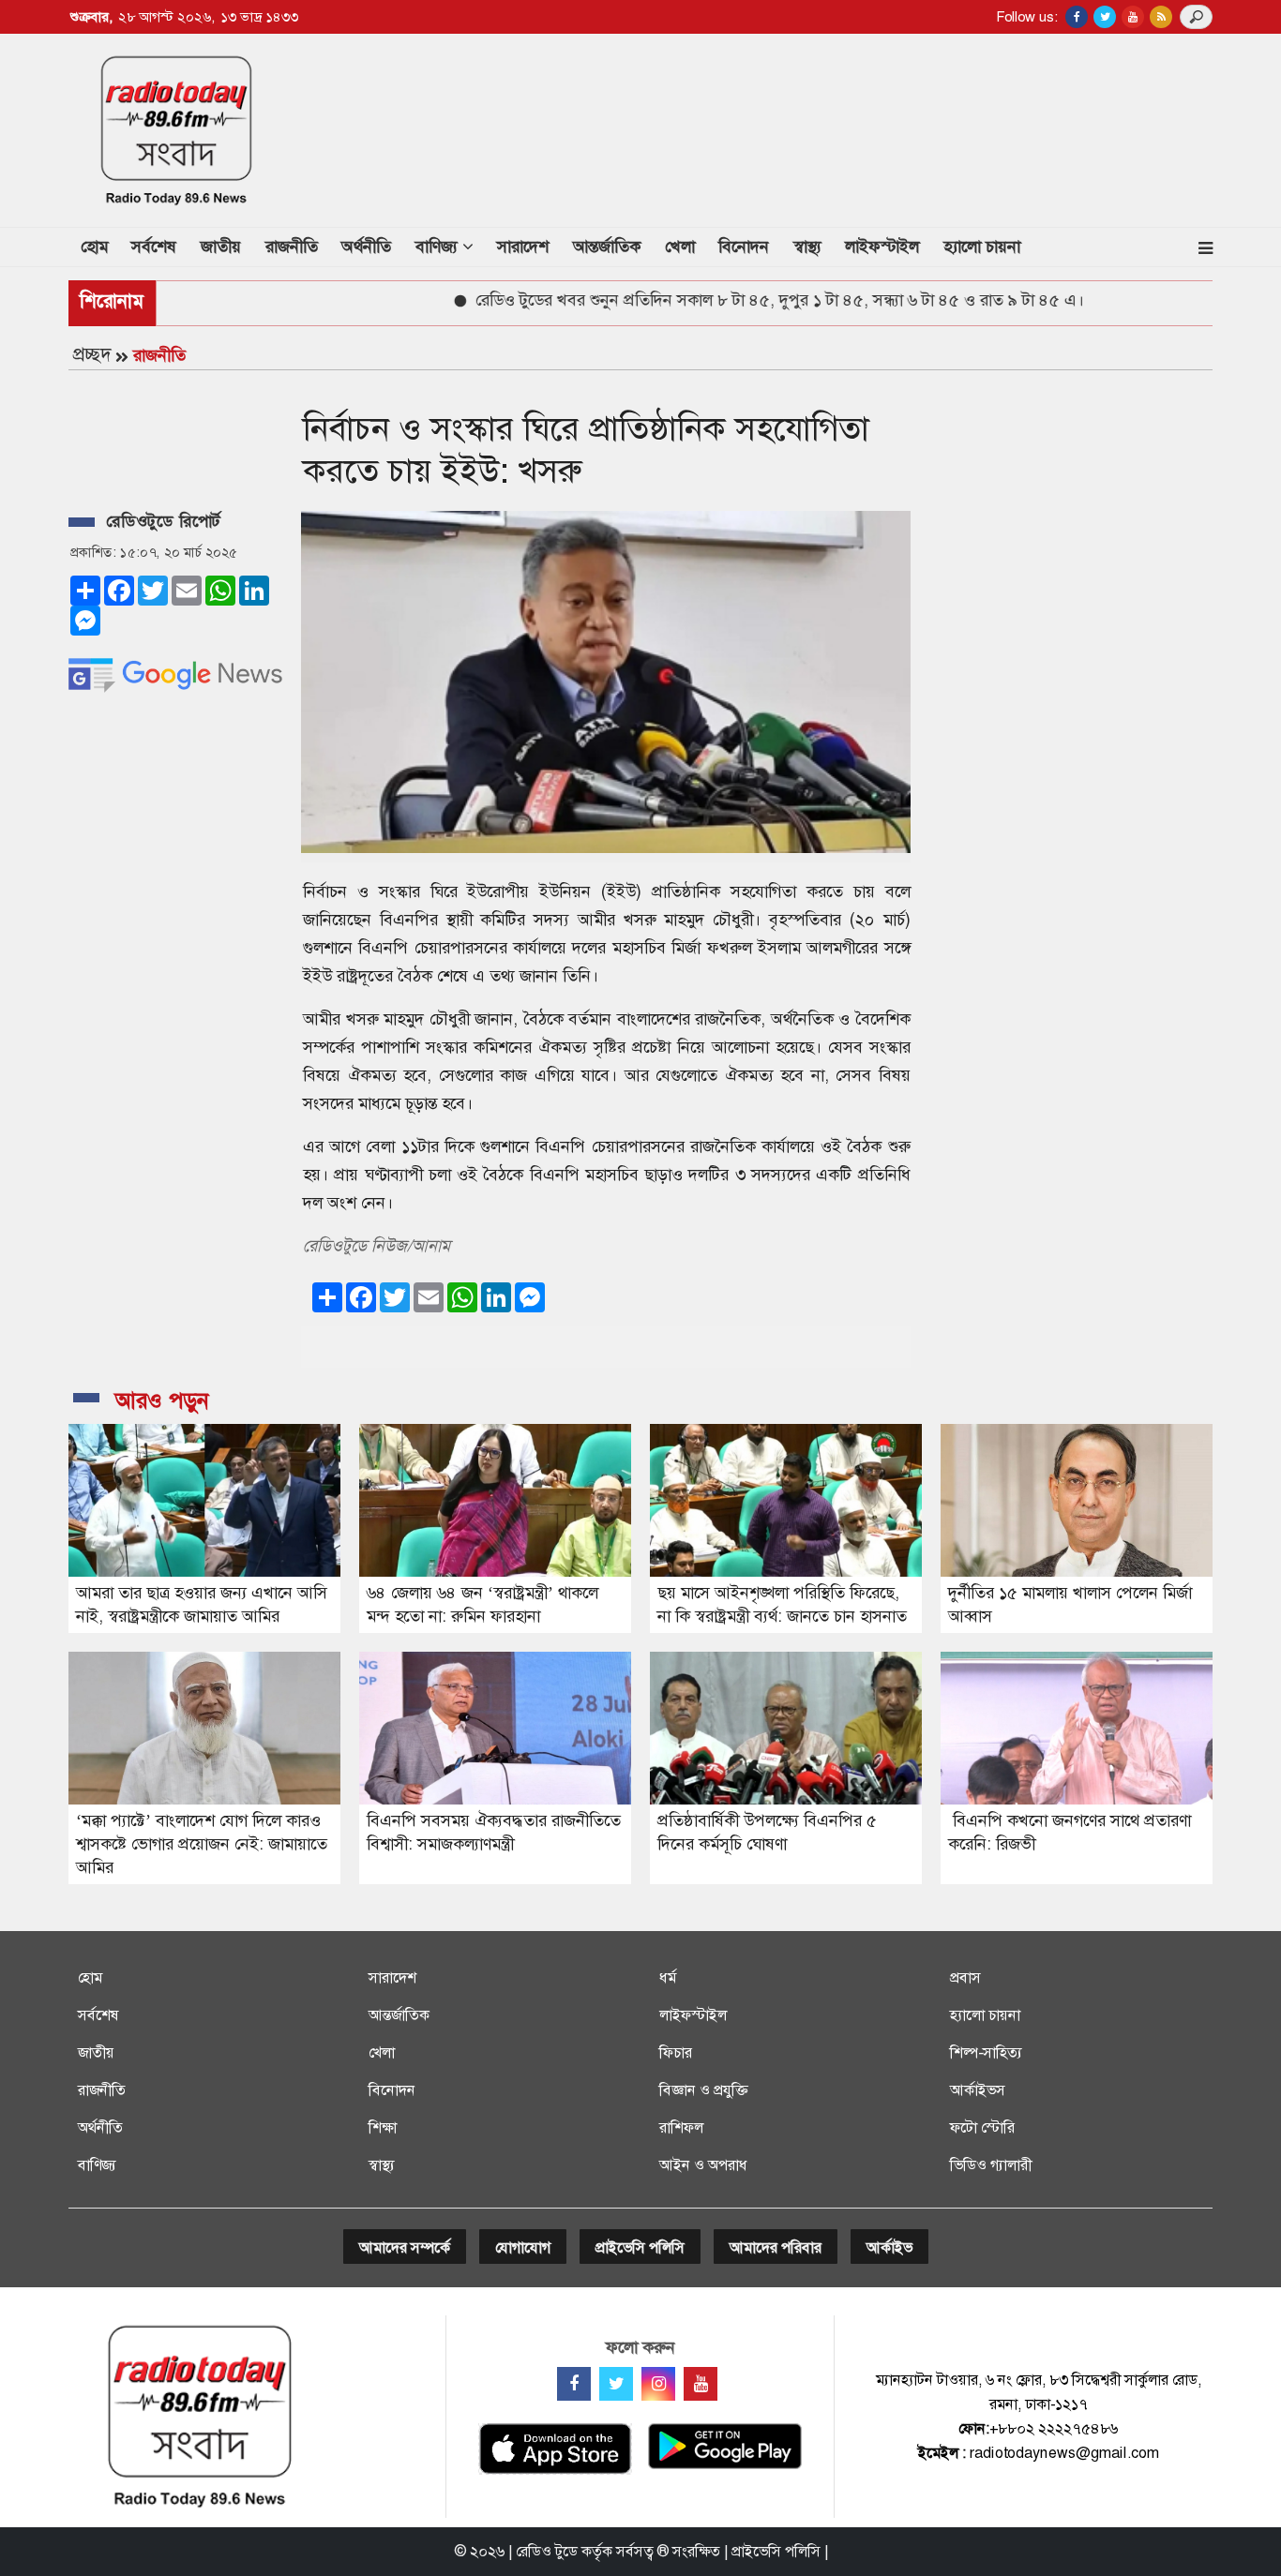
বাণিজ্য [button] (439, 247)
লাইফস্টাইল (882, 247)
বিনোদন (744, 247)
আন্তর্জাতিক (607, 247)
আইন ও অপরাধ (703, 2165)
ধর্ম (668, 1977)
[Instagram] (658, 2384)
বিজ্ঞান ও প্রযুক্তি (703, 2090)
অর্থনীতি (366, 247)
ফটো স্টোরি (982, 2127)
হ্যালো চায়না (982, 247)
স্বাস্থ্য (807, 247)
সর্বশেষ (154, 247)
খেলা (680, 247)
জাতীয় (221, 247)
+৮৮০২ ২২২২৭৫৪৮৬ (1054, 2428)
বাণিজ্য (97, 2165)
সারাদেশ (523, 247)
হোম (100, 246)
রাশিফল (681, 2127)
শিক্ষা (383, 2127)
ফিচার (676, 2052)
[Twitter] (616, 2384)
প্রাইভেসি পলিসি (640, 2247)
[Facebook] (574, 2384)
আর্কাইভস (978, 2090)
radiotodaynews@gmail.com (1064, 2453)
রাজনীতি (292, 247)
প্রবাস (965, 1977)
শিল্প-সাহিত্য (986, 2052)
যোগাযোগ (523, 2247)
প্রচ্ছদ (92, 354)
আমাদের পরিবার (776, 2247)
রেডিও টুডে (547, 2551)
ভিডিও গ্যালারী (991, 2165)
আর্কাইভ (889, 2247)
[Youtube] (701, 2384)
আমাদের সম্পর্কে (405, 2247)
